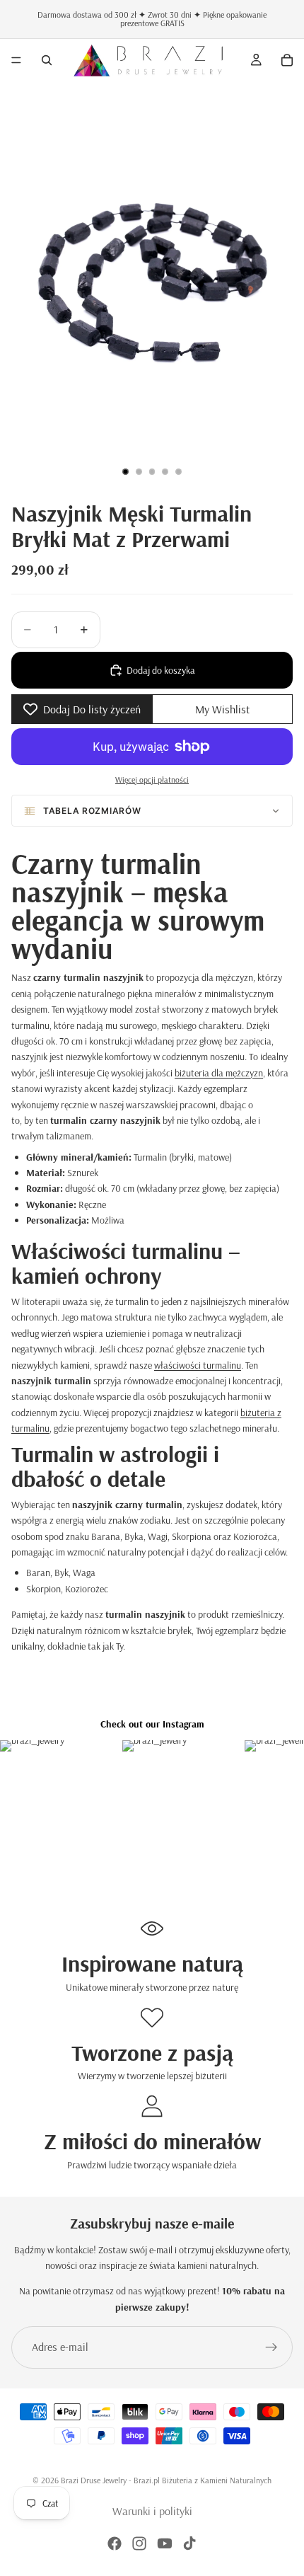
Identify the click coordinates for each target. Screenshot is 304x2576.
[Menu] (16, 60)
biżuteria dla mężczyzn (219, 1073)
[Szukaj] (47, 60)
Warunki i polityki (152, 2511)
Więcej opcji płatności (152, 780)
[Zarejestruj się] (271, 2347)
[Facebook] (115, 2543)
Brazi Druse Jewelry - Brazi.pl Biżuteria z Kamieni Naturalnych (166, 2480)
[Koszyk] (287, 60)
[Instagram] (139, 2543)
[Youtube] (165, 2543)
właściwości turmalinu (198, 1365)
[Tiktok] (189, 2543)
